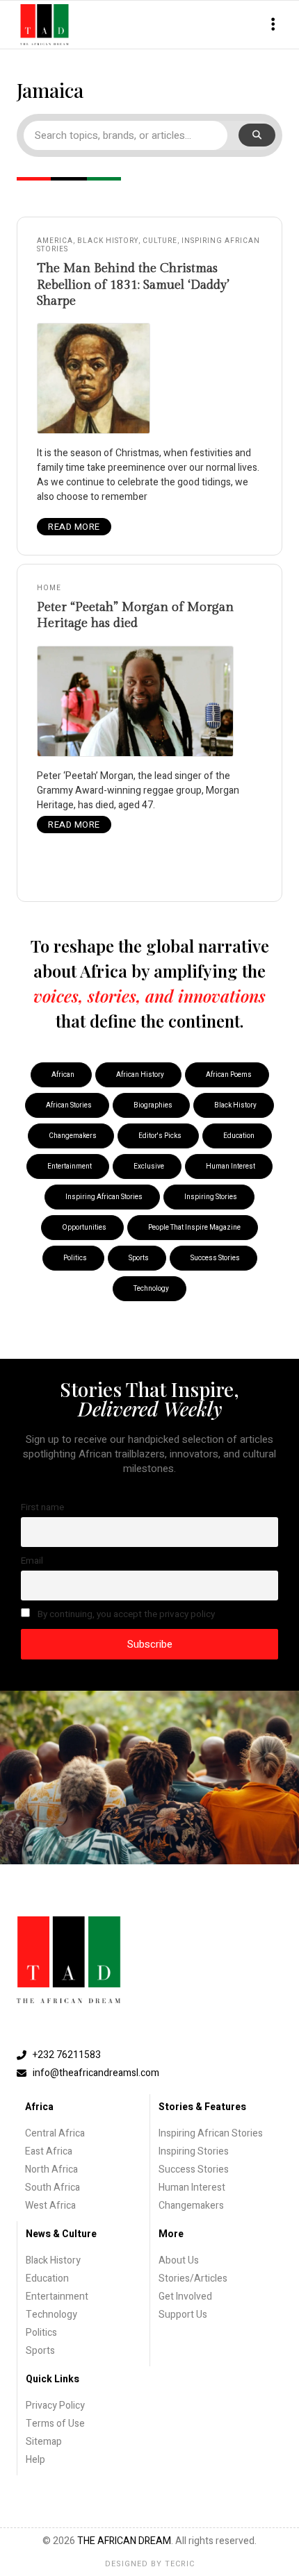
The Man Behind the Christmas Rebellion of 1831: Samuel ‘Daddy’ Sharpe (133, 285)
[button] (273, 25)
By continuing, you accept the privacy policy (125, 1614)
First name (42, 1507)
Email (32, 1561)
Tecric (180, 2564)
